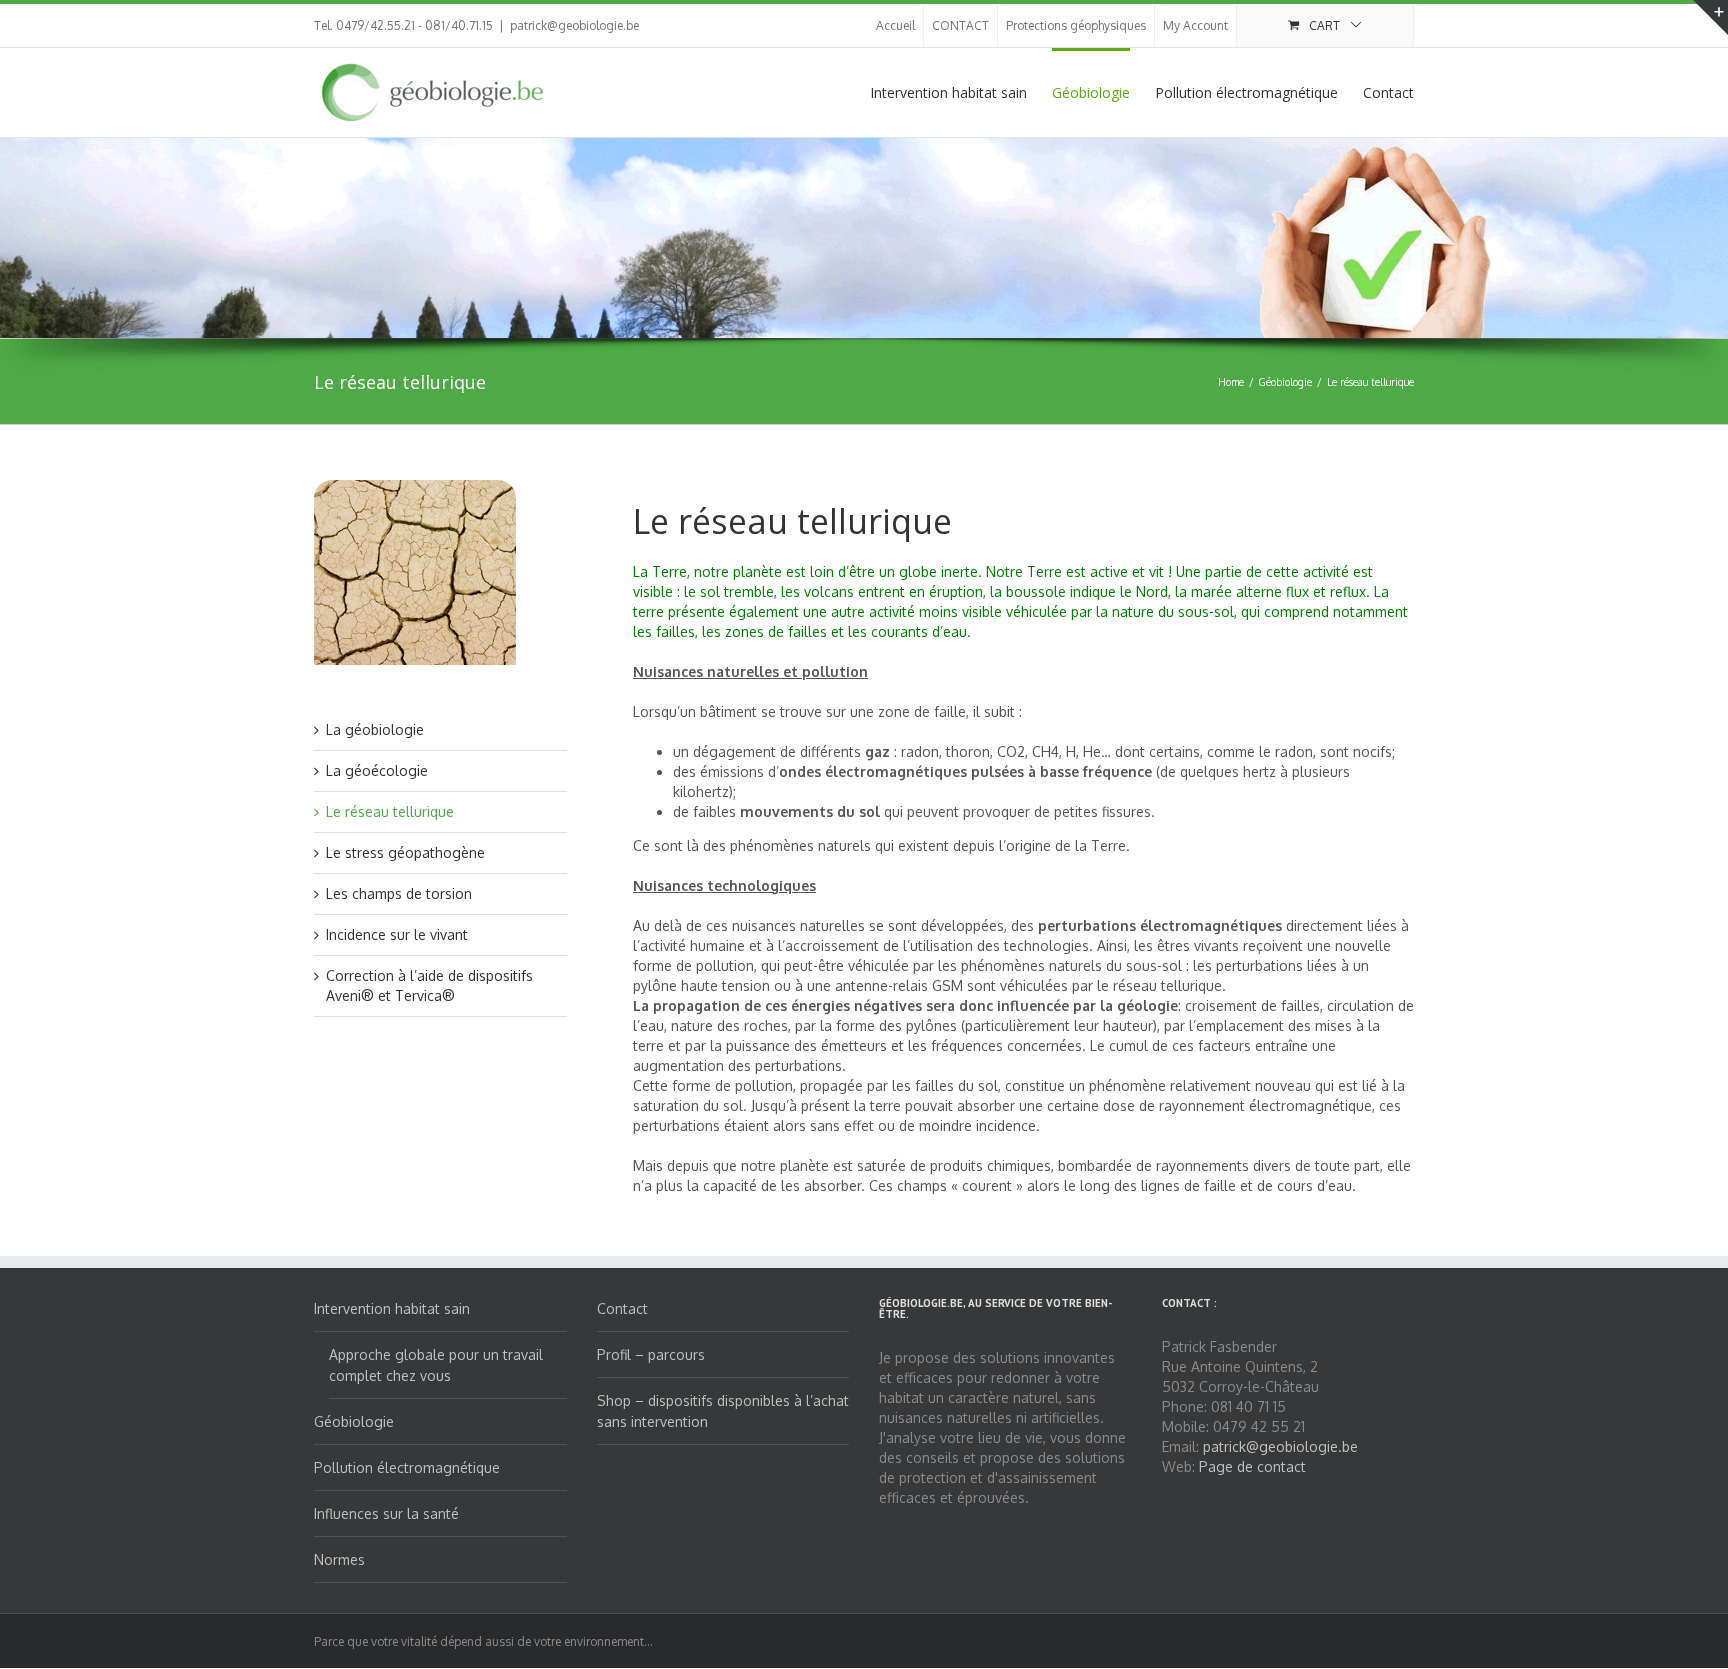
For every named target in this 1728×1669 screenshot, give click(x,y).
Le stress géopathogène (405, 852)
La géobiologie (375, 729)
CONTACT (960, 25)
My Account (1195, 25)
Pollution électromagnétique (1246, 92)
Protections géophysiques (1076, 25)
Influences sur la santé (386, 1513)
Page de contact (1252, 1466)
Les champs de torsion (399, 893)
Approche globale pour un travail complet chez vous (436, 1365)
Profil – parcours (651, 1354)
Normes (339, 1559)
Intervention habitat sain (948, 92)
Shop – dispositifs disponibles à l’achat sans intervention (723, 1411)
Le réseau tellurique (390, 811)
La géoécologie (377, 770)
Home (1231, 382)
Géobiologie (1091, 92)
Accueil (895, 25)
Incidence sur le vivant (397, 934)
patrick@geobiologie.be (574, 25)
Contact (1388, 92)
